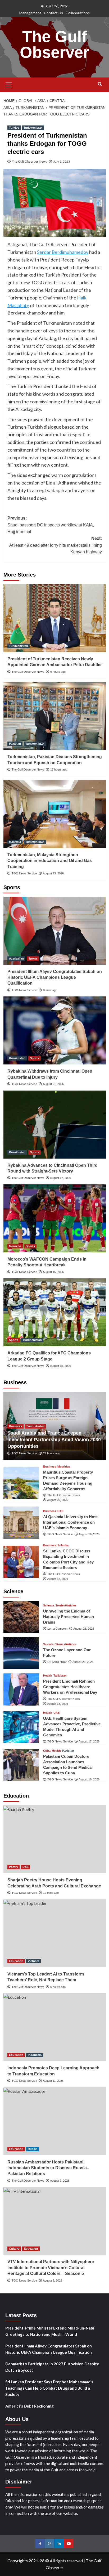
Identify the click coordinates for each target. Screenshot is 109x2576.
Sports (33, 958)
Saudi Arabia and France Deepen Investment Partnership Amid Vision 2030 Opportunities (54, 1440)
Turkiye (14, 128)
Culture (14, 2249)
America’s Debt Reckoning (29, 2406)
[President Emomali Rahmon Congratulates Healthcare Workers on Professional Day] (21, 1689)
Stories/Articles (66, 1606)
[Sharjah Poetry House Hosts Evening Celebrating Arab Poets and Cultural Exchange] (55, 1839)
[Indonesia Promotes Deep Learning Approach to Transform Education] (55, 2027)
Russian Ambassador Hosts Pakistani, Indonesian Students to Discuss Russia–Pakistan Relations (48, 2168)
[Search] (100, 84)
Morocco (15, 1246)
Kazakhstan (17, 1058)
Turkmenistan (33, 128)
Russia (33, 2149)
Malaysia (15, 842)
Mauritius (64, 1467)
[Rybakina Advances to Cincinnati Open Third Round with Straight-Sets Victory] (55, 1125)
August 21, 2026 (53, 1084)
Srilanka (63, 1545)
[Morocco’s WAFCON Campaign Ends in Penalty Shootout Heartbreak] (55, 1218)
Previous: (51, 525)
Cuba (47, 1751)
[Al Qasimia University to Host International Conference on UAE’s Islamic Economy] (21, 1523)
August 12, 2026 (58, 1579)
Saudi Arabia (35, 1426)
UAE (60, 1511)
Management (30, 13)
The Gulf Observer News (29, 161)
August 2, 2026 (53, 2280)
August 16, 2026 (53, 1272)
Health (48, 1676)
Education (16, 1961)
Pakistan (15, 744)
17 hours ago (59, 769)
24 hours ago (52, 1453)
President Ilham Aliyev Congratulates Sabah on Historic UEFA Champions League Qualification (55, 977)
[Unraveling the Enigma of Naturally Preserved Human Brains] (21, 1617)
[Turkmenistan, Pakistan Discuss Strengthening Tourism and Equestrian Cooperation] (55, 716)
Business (15, 1426)
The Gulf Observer (54, 44)
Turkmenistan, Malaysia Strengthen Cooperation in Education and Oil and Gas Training (50, 861)
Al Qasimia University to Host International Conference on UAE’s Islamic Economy (70, 1522)
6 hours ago (58, 672)
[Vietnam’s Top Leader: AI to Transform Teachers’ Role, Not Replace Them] (55, 1933)
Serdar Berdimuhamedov (63, 252)
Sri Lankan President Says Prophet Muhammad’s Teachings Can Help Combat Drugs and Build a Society (49, 2388)
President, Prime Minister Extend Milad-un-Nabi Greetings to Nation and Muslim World (50, 2331)
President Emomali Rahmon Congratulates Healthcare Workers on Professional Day (70, 1687)
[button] (9, 84)
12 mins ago (51, 1893)
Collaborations (78, 13)
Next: (56, 545)
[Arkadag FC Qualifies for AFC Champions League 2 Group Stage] (55, 1312)
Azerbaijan (16, 958)
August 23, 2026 (53, 873)
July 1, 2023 (62, 161)
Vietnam (33, 1961)
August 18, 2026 (58, 1704)
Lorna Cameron (57, 1629)
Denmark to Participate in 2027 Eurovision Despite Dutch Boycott (52, 2367)
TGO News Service (24, 873)
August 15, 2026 (60, 1366)
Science (49, 1606)
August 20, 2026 (58, 1500)
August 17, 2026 (60, 1178)
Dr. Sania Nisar (57, 1662)
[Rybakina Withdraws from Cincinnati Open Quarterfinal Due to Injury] (55, 1030)
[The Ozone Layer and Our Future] (21, 1653)
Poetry (13, 1867)
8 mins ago (50, 990)
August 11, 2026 (53, 2081)
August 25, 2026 (84, 1629)
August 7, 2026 (60, 2181)
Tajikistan (60, 1676)
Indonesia (35, 2055)
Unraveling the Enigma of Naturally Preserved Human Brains (69, 1617)
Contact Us (53, 13)
